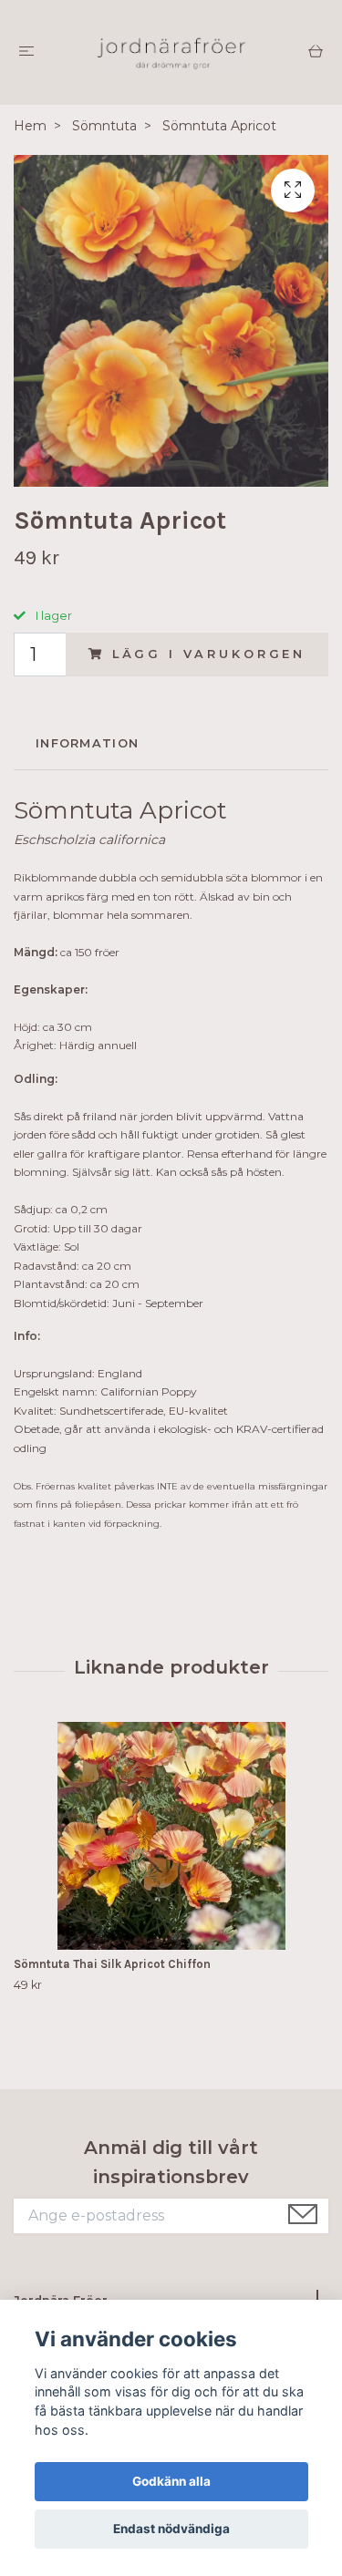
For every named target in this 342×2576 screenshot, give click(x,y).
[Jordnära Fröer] (171, 52)
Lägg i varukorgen (209, 654)
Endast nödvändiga (171, 2529)
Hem (30, 126)
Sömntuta (104, 126)
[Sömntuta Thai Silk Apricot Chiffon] (171, 1836)
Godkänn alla (171, 2481)
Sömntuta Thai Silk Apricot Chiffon (112, 1964)
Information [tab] (87, 743)
